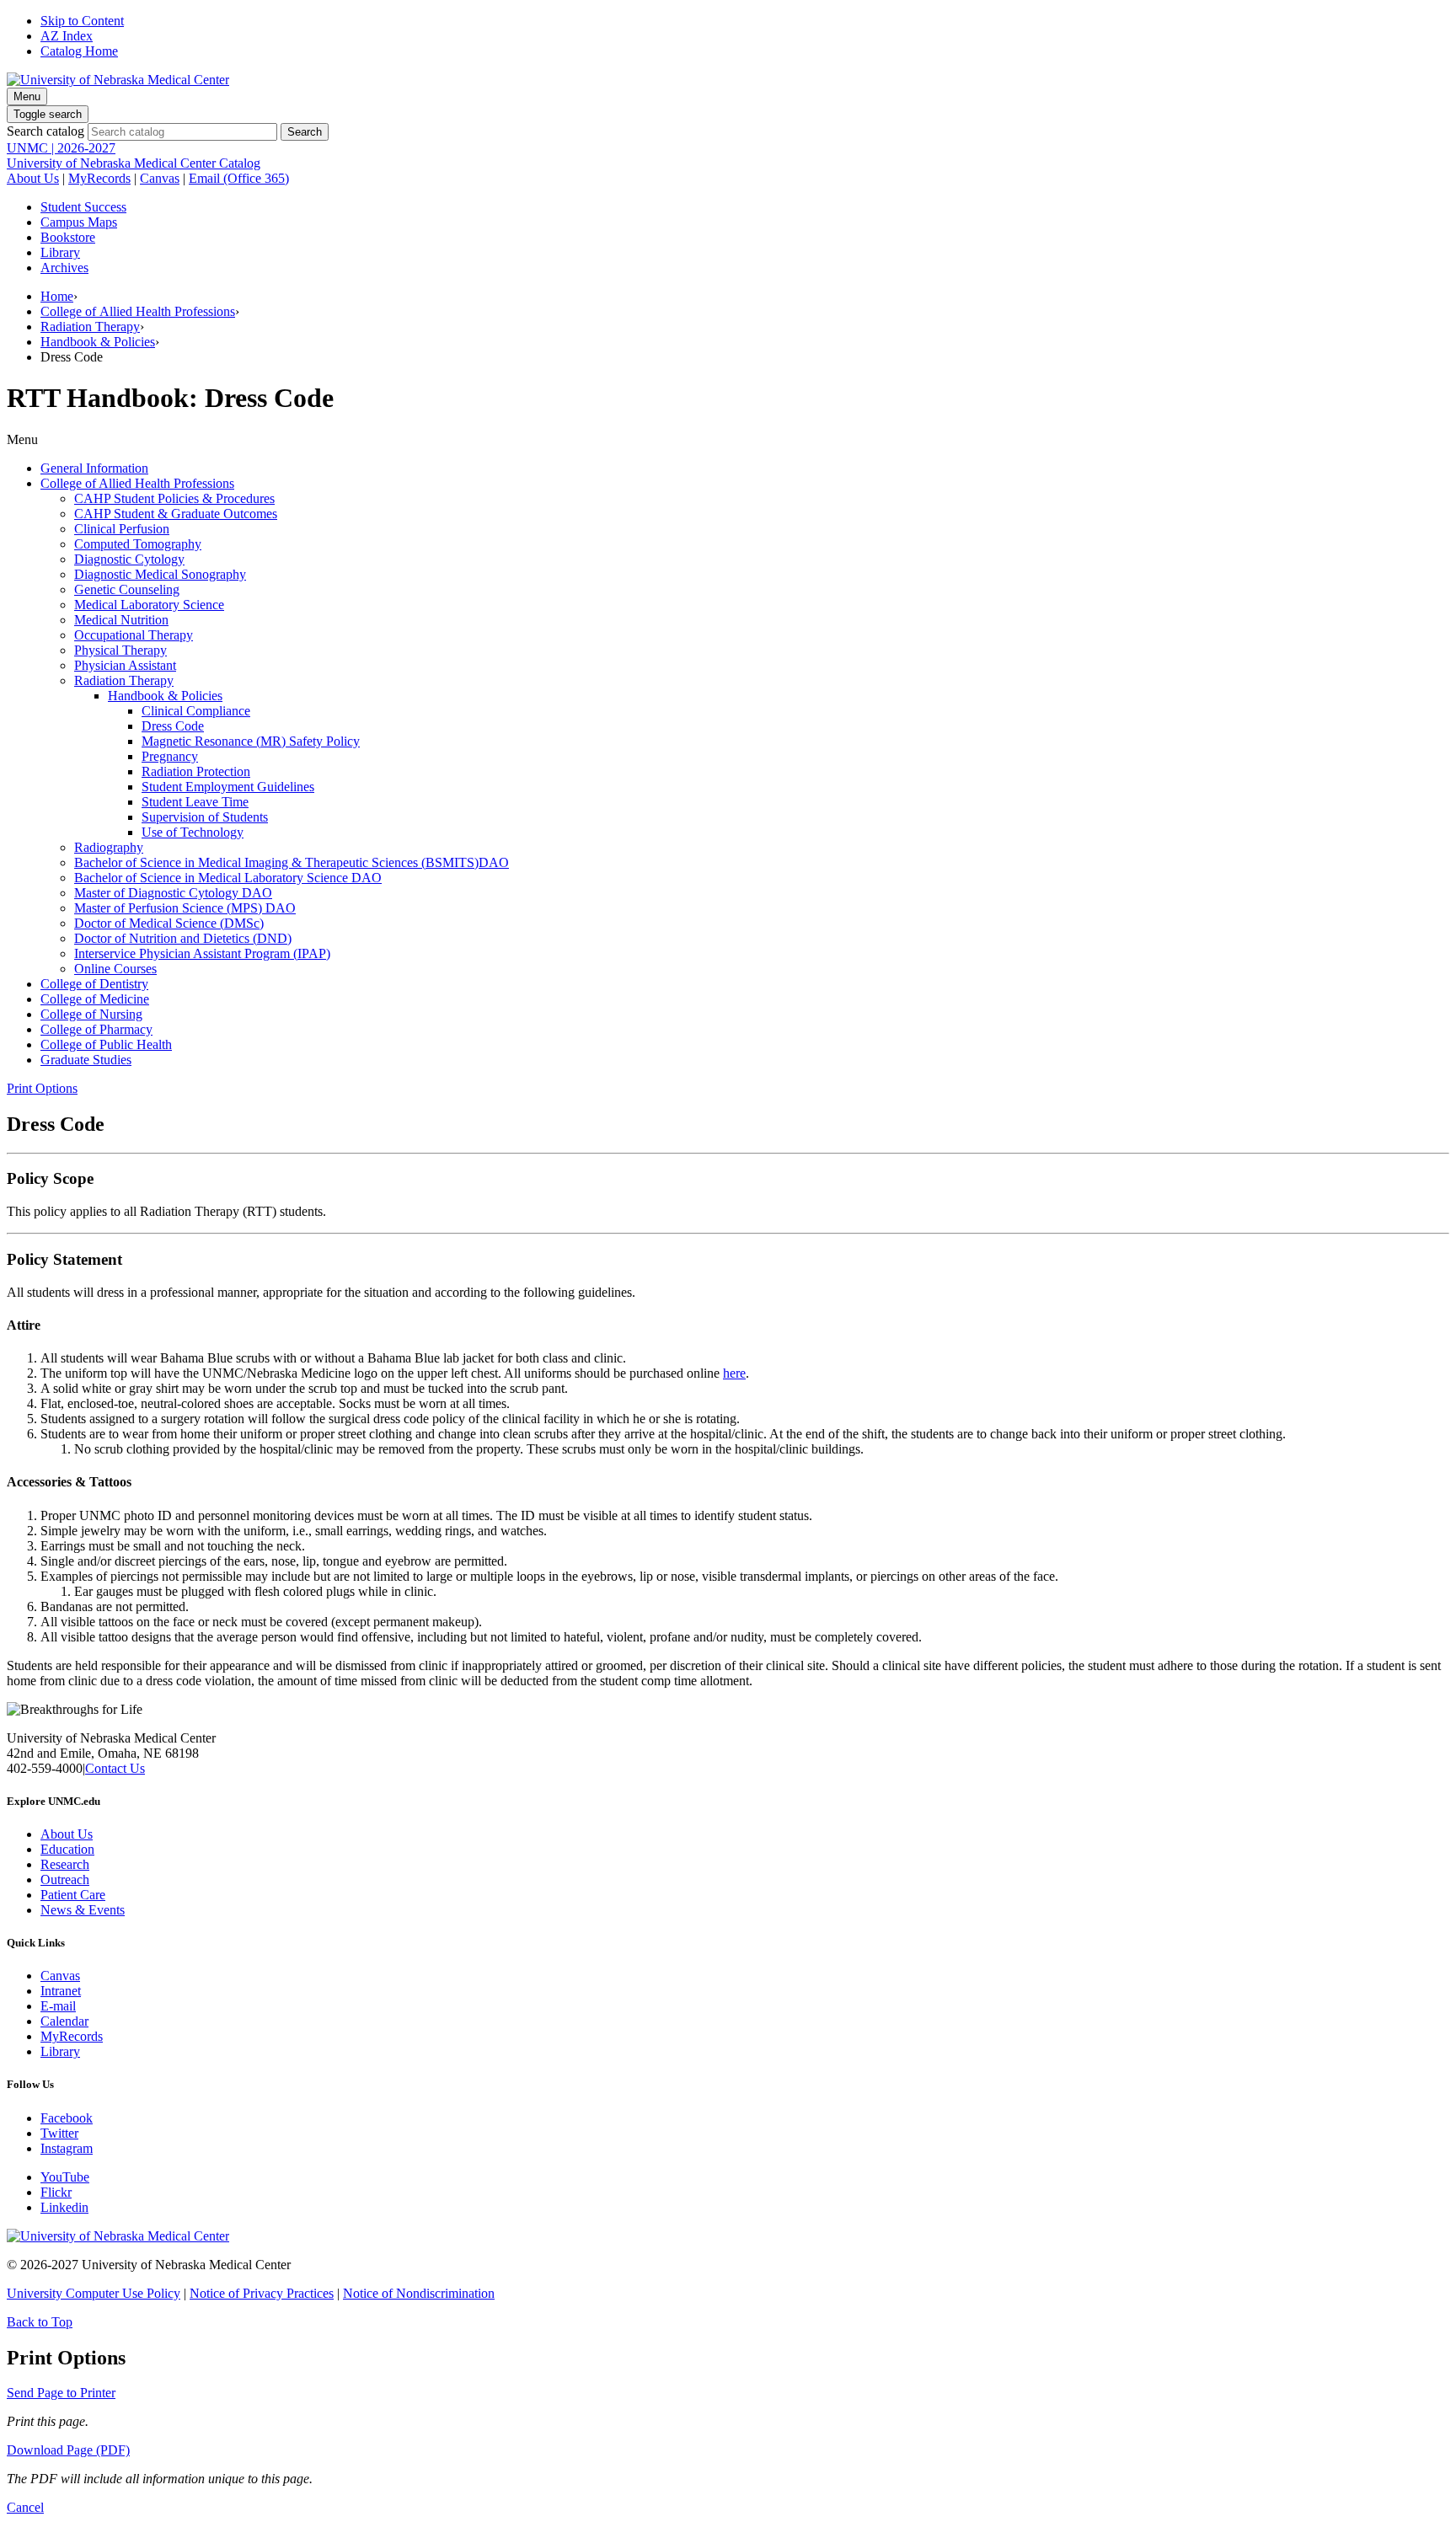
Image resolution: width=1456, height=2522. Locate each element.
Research (65, 1864)
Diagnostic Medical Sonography (160, 574)
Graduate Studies (86, 1060)
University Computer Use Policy (94, 2293)
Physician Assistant (125, 665)
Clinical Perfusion (122, 529)
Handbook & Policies (98, 342)
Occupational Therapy (134, 635)
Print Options (42, 1088)
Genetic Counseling (127, 589)
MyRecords (99, 178)
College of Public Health (106, 1044)
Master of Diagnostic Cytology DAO (173, 893)
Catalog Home (79, 51)
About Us (33, 178)
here (734, 1373)
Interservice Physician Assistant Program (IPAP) (202, 953)
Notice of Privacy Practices (262, 2293)
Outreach (65, 1879)
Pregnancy (170, 756)
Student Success (83, 207)
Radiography (109, 847)
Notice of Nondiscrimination (419, 2293)
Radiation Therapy (90, 327)
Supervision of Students (205, 817)
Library (60, 252)
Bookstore (68, 237)
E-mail (58, 2006)
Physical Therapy (120, 650)
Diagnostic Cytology (129, 559)
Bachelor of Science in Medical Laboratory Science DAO (228, 878)
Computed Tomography (138, 544)
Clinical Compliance (196, 711)
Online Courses (115, 969)
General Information (94, 468)
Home (57, 296)
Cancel (25, 2507)
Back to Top (40, 2322)
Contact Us (115, 1768)
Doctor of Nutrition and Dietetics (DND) (183, 938)
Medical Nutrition (121, 620)
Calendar (64, 2021)
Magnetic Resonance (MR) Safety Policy (251, 741)
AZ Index (67, 36)
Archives (64, 268)
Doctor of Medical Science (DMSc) (169, 923)
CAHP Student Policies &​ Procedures (174, 498)
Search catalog (45, 131)
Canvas (160, 178)
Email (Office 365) (239, 178)
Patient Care (73, 1895)
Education (67, 1849)
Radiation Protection (196, 771)
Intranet (61, 1991)
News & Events (83, 1910)
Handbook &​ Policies (165, 696)
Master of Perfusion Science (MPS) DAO (185, 908)
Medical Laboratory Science (149, 605)
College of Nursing (91, 1014)
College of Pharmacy (96, 1029)
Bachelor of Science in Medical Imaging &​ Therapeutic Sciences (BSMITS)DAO (292, 862)
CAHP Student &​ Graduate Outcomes (176, 514)
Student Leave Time (195, 802)
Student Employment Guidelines (228, 787)
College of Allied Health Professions (138, 311)
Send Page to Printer (61, 2393)
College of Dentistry (94, 984)
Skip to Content (82, 21)
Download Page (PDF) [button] (68, 2450)
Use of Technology (193, 832)
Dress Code (173, 726)
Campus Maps (79, 222)
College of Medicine (95, 999)
